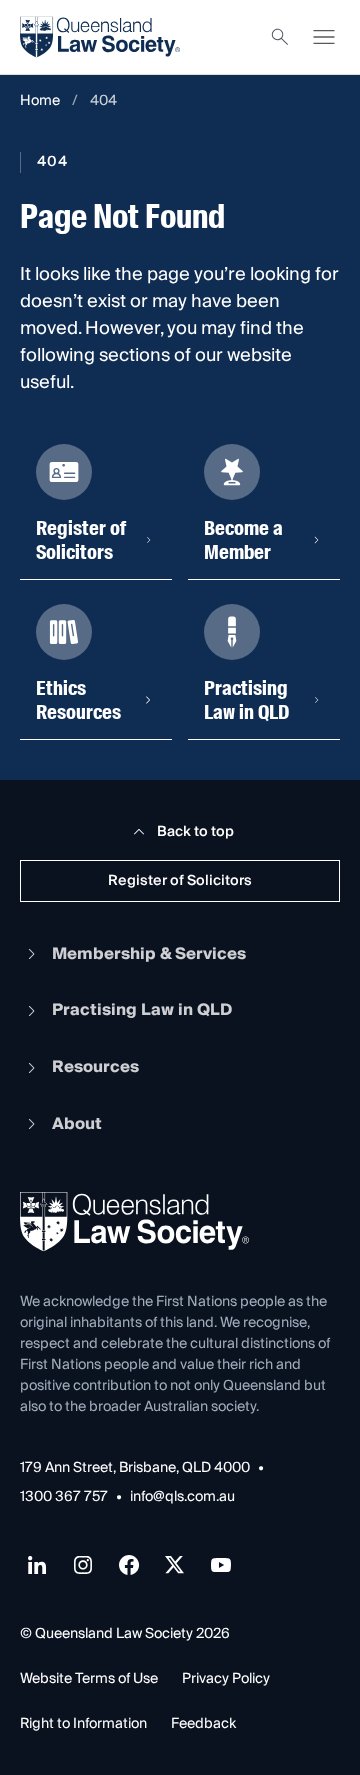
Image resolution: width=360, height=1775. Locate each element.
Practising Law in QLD (142, 1010)
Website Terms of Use (89, 1679)
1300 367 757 (64, 1497)
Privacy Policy (226, 1679)
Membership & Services (149, 954)
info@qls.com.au (182, 1497)
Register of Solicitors (180, 881)
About (77, 1124)
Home (40, 101)
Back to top (195, 832)
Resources (95, 1067)
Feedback (203, 1724)
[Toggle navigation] (324, 37)
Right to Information (83, 1724)
